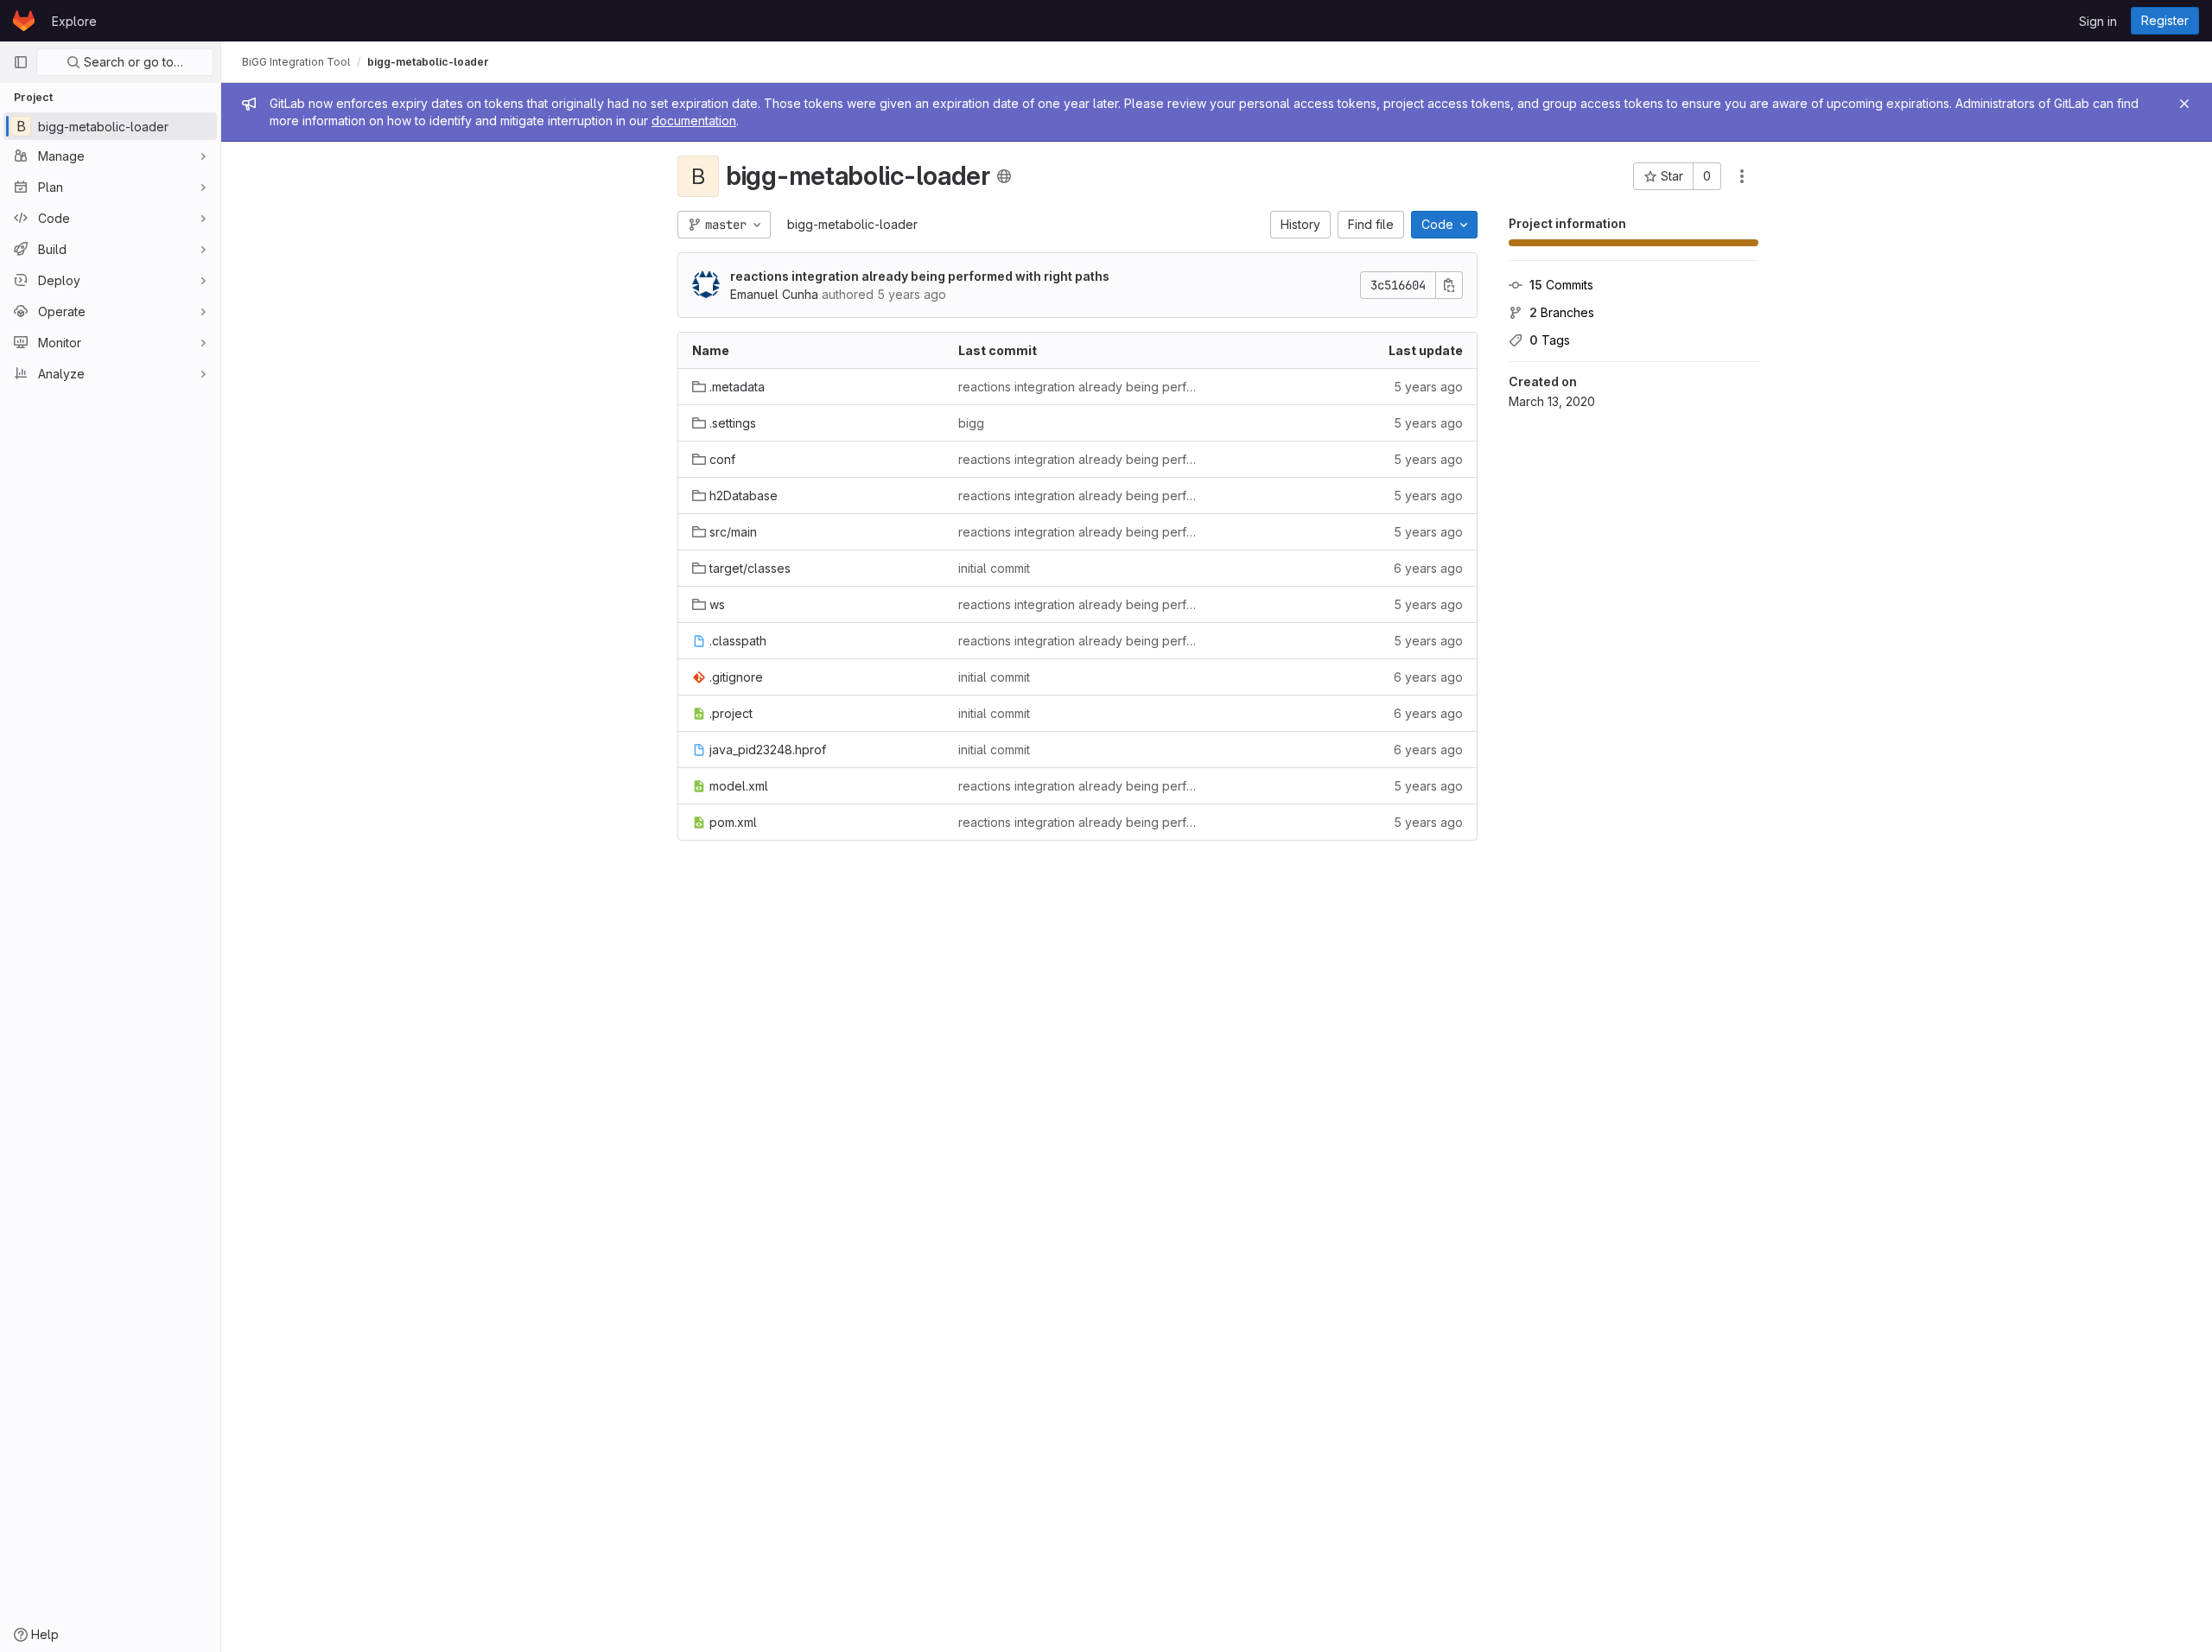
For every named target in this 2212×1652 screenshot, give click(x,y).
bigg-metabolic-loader (852, 224)
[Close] (2184, 104)
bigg (971, 423)
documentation (694, 121)
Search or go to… (132, 62)
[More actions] (1742, 176)
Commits (1561, 285)
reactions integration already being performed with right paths (920, 276)
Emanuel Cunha (774, 294)
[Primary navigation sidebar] (21, 62)
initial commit (994, 568)
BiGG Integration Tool (296, 62)
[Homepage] (24, 21)
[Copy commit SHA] (1449, 285)
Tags (1550, 340)
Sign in (2098, 21)
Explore (74, 21)
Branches (1562, 312)
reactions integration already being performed (1077, 387)
